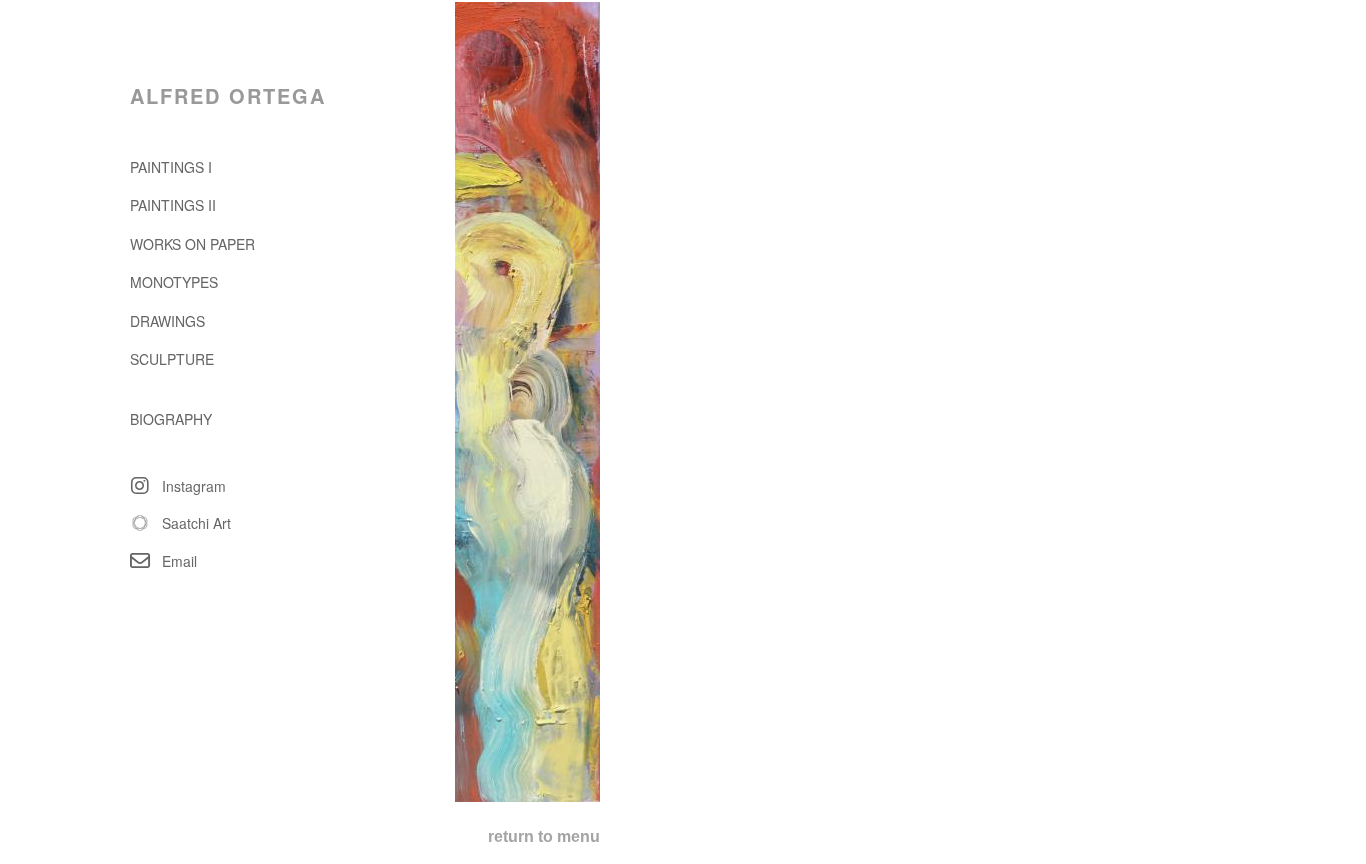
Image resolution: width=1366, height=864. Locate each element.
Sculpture (172, 359)
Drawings (167, 321)
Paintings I (171, 167)
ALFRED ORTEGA (228, 95)
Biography (171, 419)
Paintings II (173, 205)
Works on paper (192, 244)
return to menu (544, 836)
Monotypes (174, 282)
